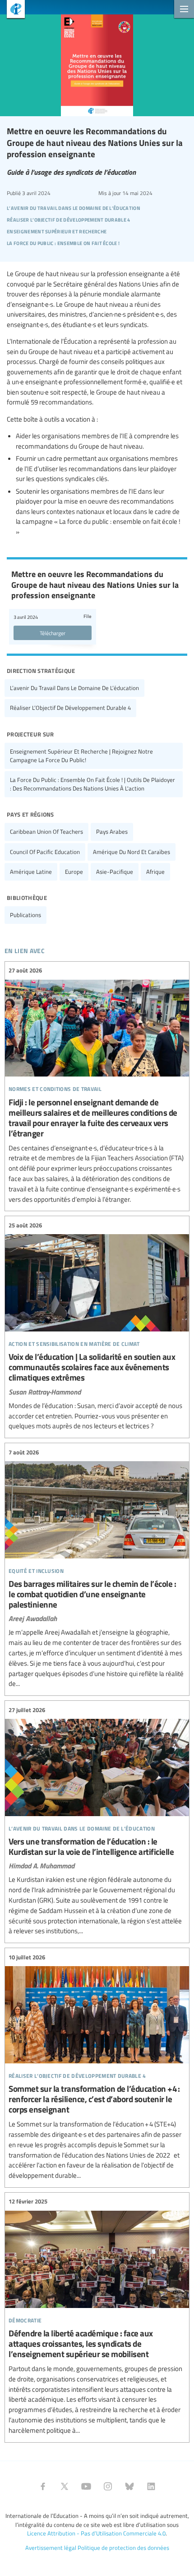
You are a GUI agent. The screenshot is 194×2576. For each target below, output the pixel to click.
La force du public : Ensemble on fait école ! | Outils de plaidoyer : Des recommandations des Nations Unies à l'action (92, 784)
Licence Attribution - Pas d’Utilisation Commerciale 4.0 (96, 2533)
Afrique (155, 872)
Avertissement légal (51, 2548)
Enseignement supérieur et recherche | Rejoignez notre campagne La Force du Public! (81, 756)
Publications (25, 915)
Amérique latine (31, 872)
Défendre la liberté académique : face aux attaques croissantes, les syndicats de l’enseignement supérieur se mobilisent (97, 2316)
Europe (74, 872)
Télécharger (53, 633)
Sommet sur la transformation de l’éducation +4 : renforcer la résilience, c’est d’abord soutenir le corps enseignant (97, 2067)
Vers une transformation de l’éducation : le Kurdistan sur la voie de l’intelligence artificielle (97, 1821)
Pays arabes (112, 831)
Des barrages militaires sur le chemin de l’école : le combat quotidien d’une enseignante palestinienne (97, 1568)
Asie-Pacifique (115, 872)
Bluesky (129, 2486)
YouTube (86, 2486)
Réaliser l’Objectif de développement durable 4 (70, 708)
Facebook (43, 2486)
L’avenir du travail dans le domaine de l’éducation (74, 688)
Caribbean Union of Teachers (46, 831)
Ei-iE (12, 10)
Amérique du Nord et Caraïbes (132, 852)
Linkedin (151, 2486)
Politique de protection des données (123, 2548)
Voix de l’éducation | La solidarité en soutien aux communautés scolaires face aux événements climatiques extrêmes (97, 1326)
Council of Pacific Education (45, 852)
